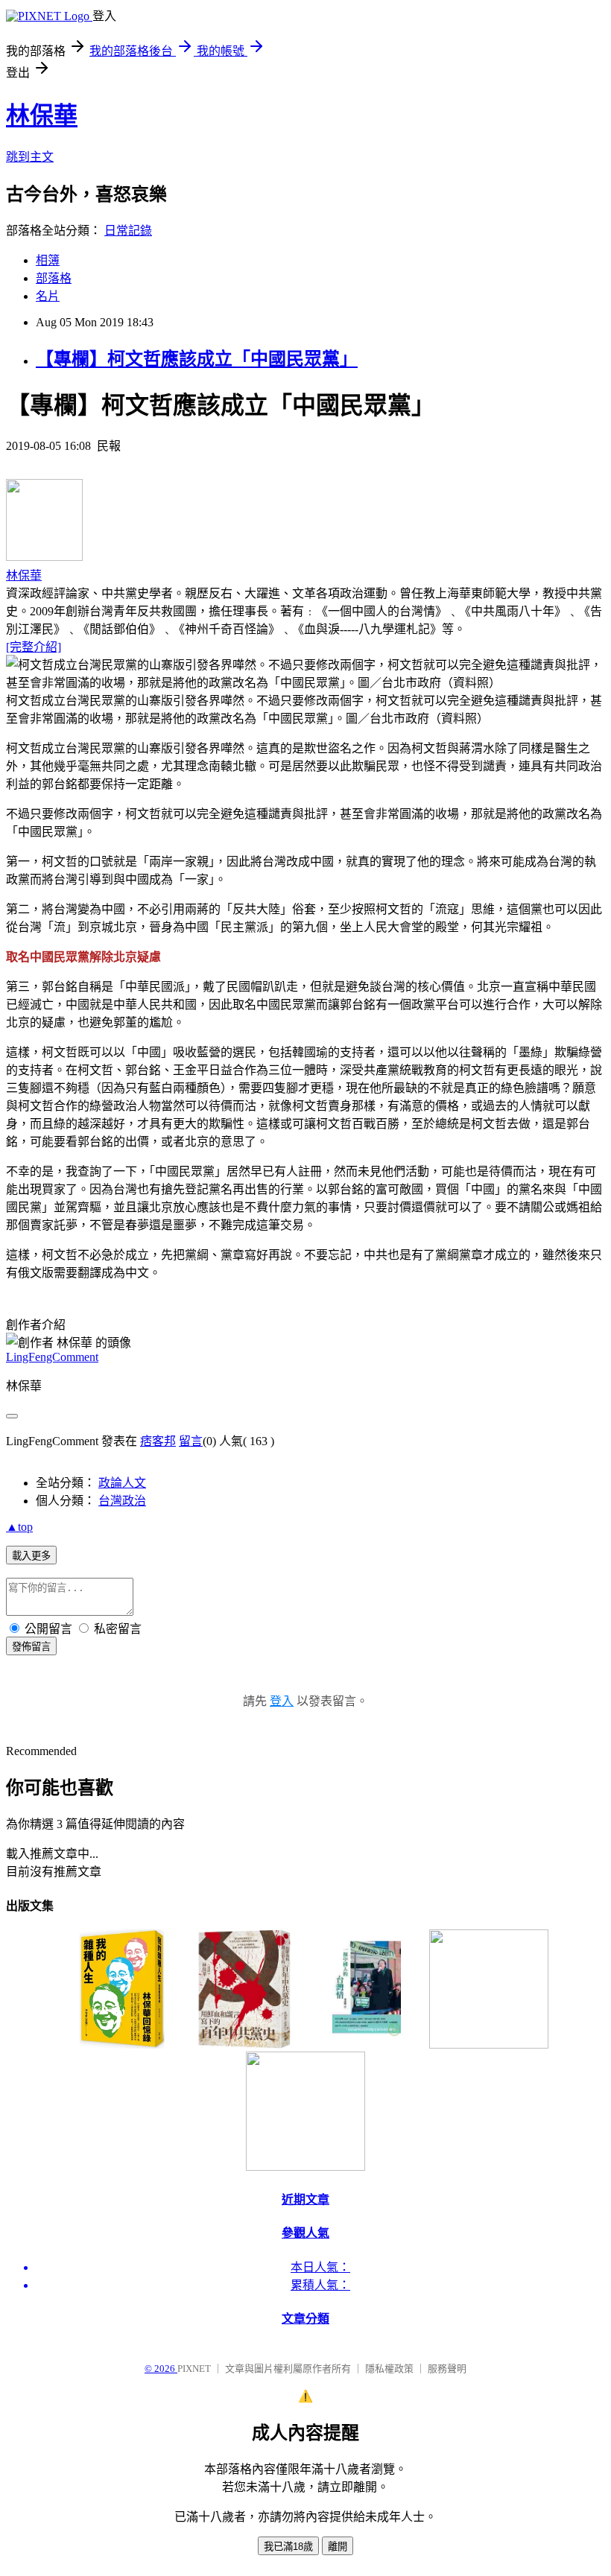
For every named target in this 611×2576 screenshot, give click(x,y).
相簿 (48, 260)
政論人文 (122, 1483)
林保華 (42, 115)
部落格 (54, 278)
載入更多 (31, 1556)
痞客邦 (158, 1441)
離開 (338, 2547)
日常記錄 (128, 231)
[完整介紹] (34, 647)
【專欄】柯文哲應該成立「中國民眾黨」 (197, 359)
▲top (19, 1527)
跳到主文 (30, 157)
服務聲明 (447, 2369)
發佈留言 (31, 1647)
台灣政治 (122, 1501)
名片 (48, 296)
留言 (191, 1441)
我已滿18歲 (288, 2547)
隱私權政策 (389, 2369)
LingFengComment (52, 1357)
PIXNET (194, 2369)
